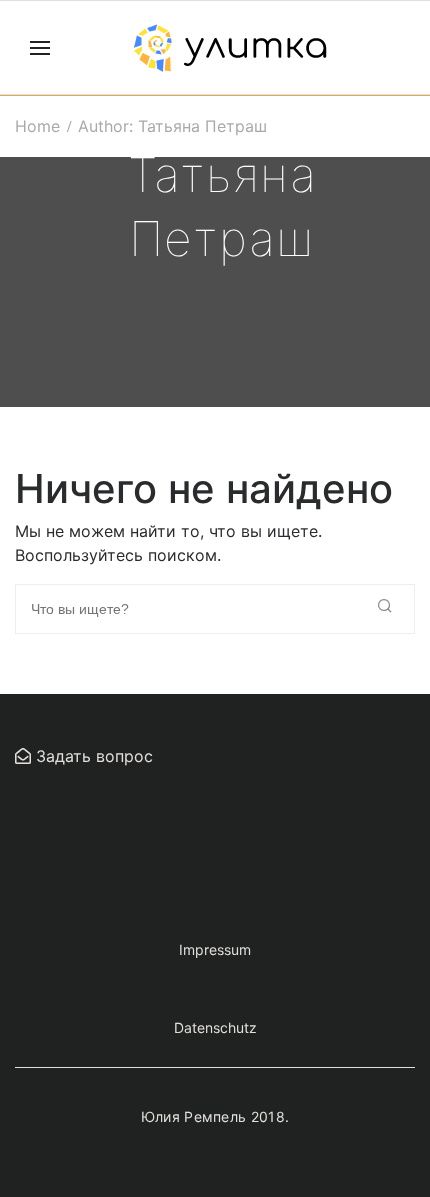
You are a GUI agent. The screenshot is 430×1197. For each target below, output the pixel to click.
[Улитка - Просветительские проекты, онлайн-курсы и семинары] (230, 48)
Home (37, 126)
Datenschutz (215, 1027)
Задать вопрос (92, 756)
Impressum (215, 949)
